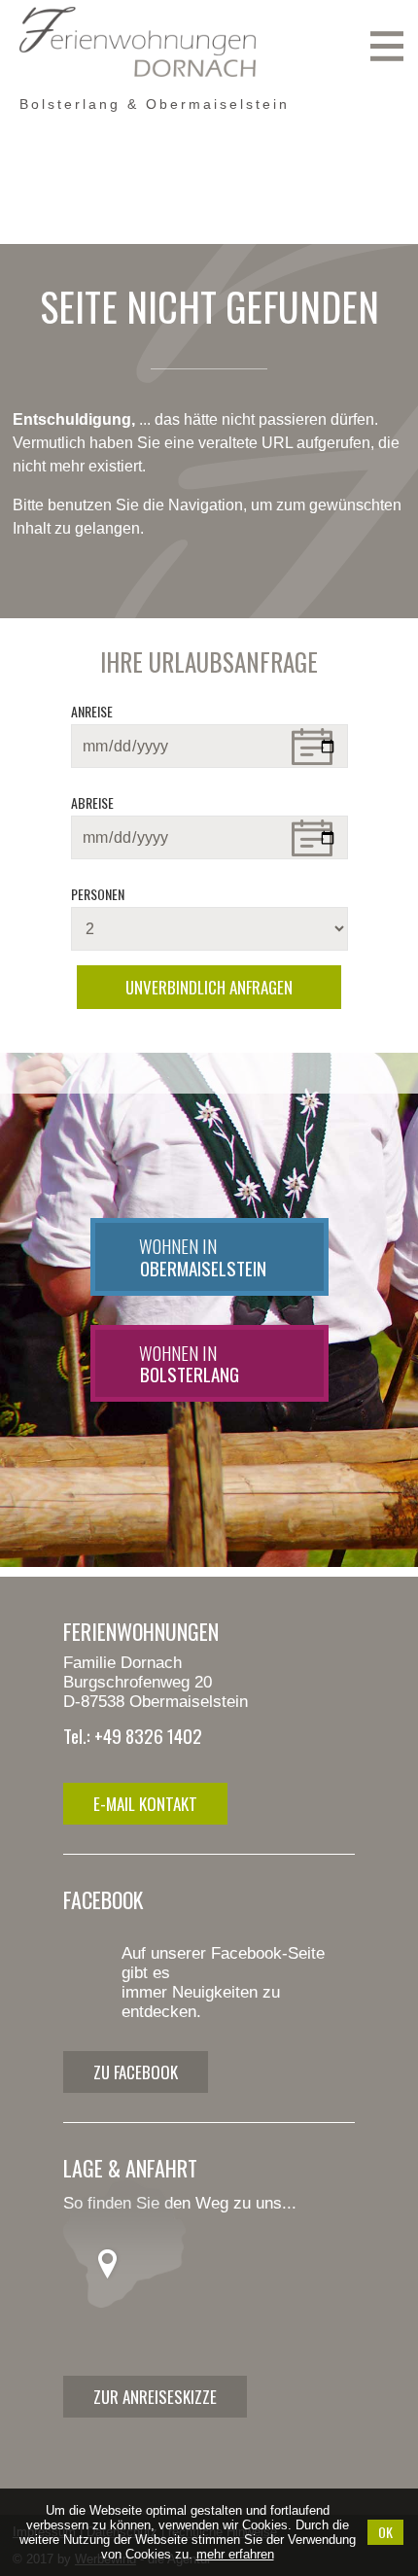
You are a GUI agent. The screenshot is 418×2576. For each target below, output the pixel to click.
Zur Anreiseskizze (155, 2397)
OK (385, 2532)
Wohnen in (203, 1256)
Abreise (92, 802)
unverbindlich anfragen (209, 987)
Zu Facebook (136, 2072)
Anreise (92, 711)
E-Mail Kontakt (145, 1804)
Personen (98, 894)
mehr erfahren (235, 2554)
